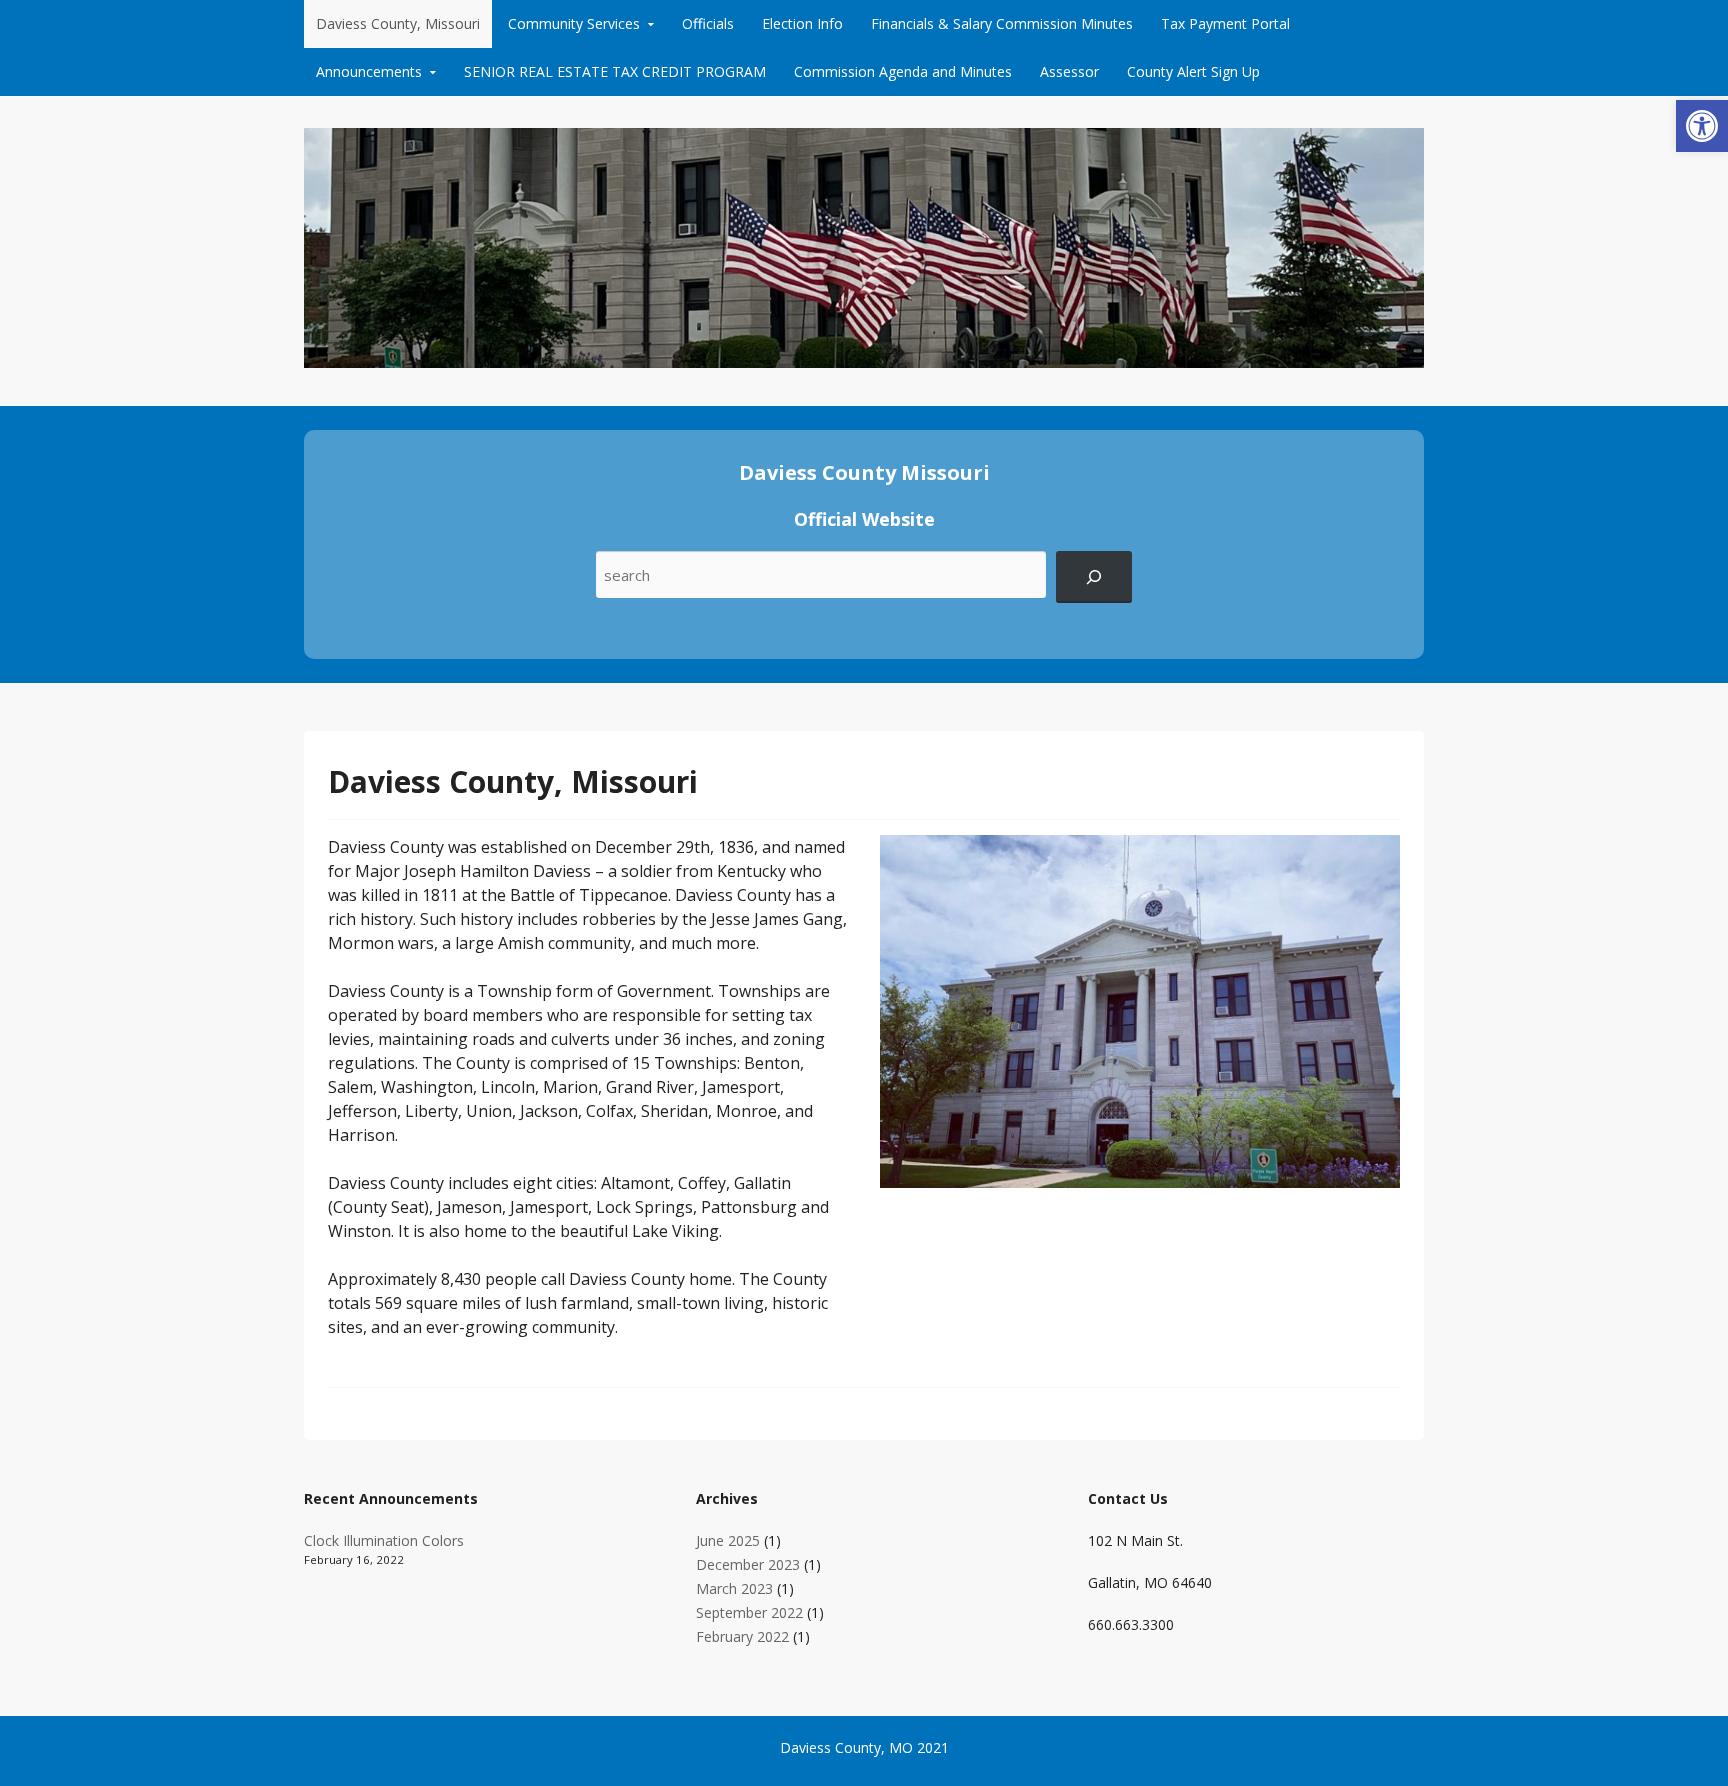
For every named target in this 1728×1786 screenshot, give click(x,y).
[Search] (1094, 577)
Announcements (369, 71)
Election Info (802, 23)
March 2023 (734, 1588)
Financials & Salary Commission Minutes (1002, 23)
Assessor (1069, 71)
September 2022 (749, 1612)
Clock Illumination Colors (384, 1540)
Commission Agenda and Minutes (903, 71)
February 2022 (742, 1636)
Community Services (574, 23)
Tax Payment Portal (1225, 23)
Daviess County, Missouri (398, 23)
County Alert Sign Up (1193, 71)
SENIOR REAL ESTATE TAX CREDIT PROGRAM (615, 71)
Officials (708, 23)
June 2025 (728, 1540)
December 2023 (748, 1564)
